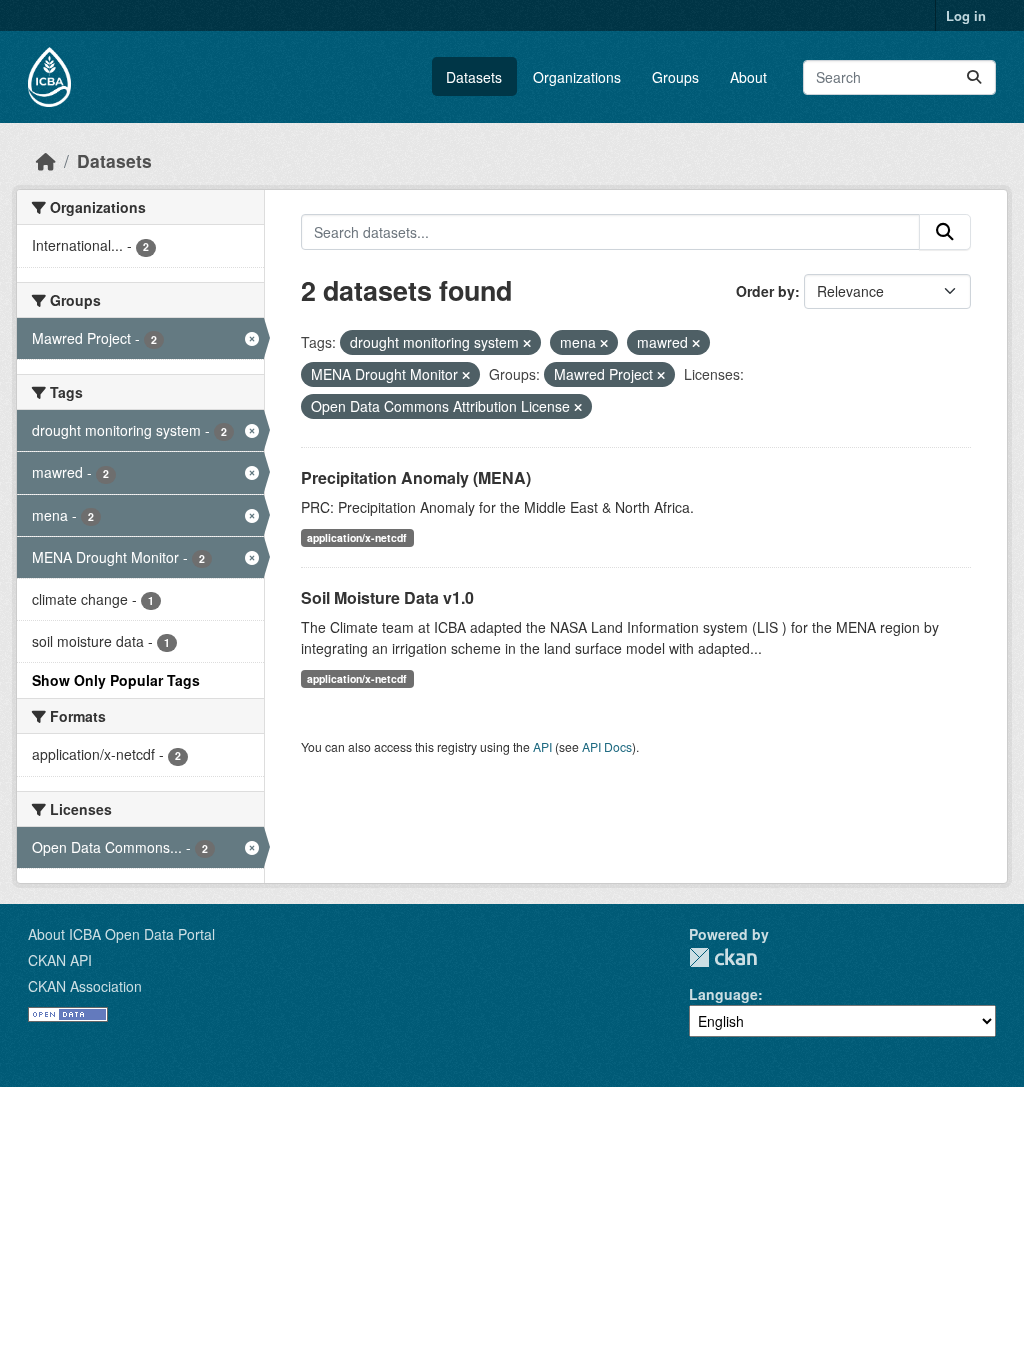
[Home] (46, 160)
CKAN (723, 957)
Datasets (474, 77)
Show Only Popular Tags (116, 680)
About (748, 77)
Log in (966, 15)
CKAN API (60, 960)
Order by (765, 291)
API (542, 746)
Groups (675, 77)
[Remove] (527, 343)
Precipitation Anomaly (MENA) (416, 477)
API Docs (607, 746)
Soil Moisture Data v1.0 (387, 597)
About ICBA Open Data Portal (121, 934)
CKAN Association (85, 986)
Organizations (577, 77)
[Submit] (974, 77)
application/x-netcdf (357, 537)
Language (723, 994)
